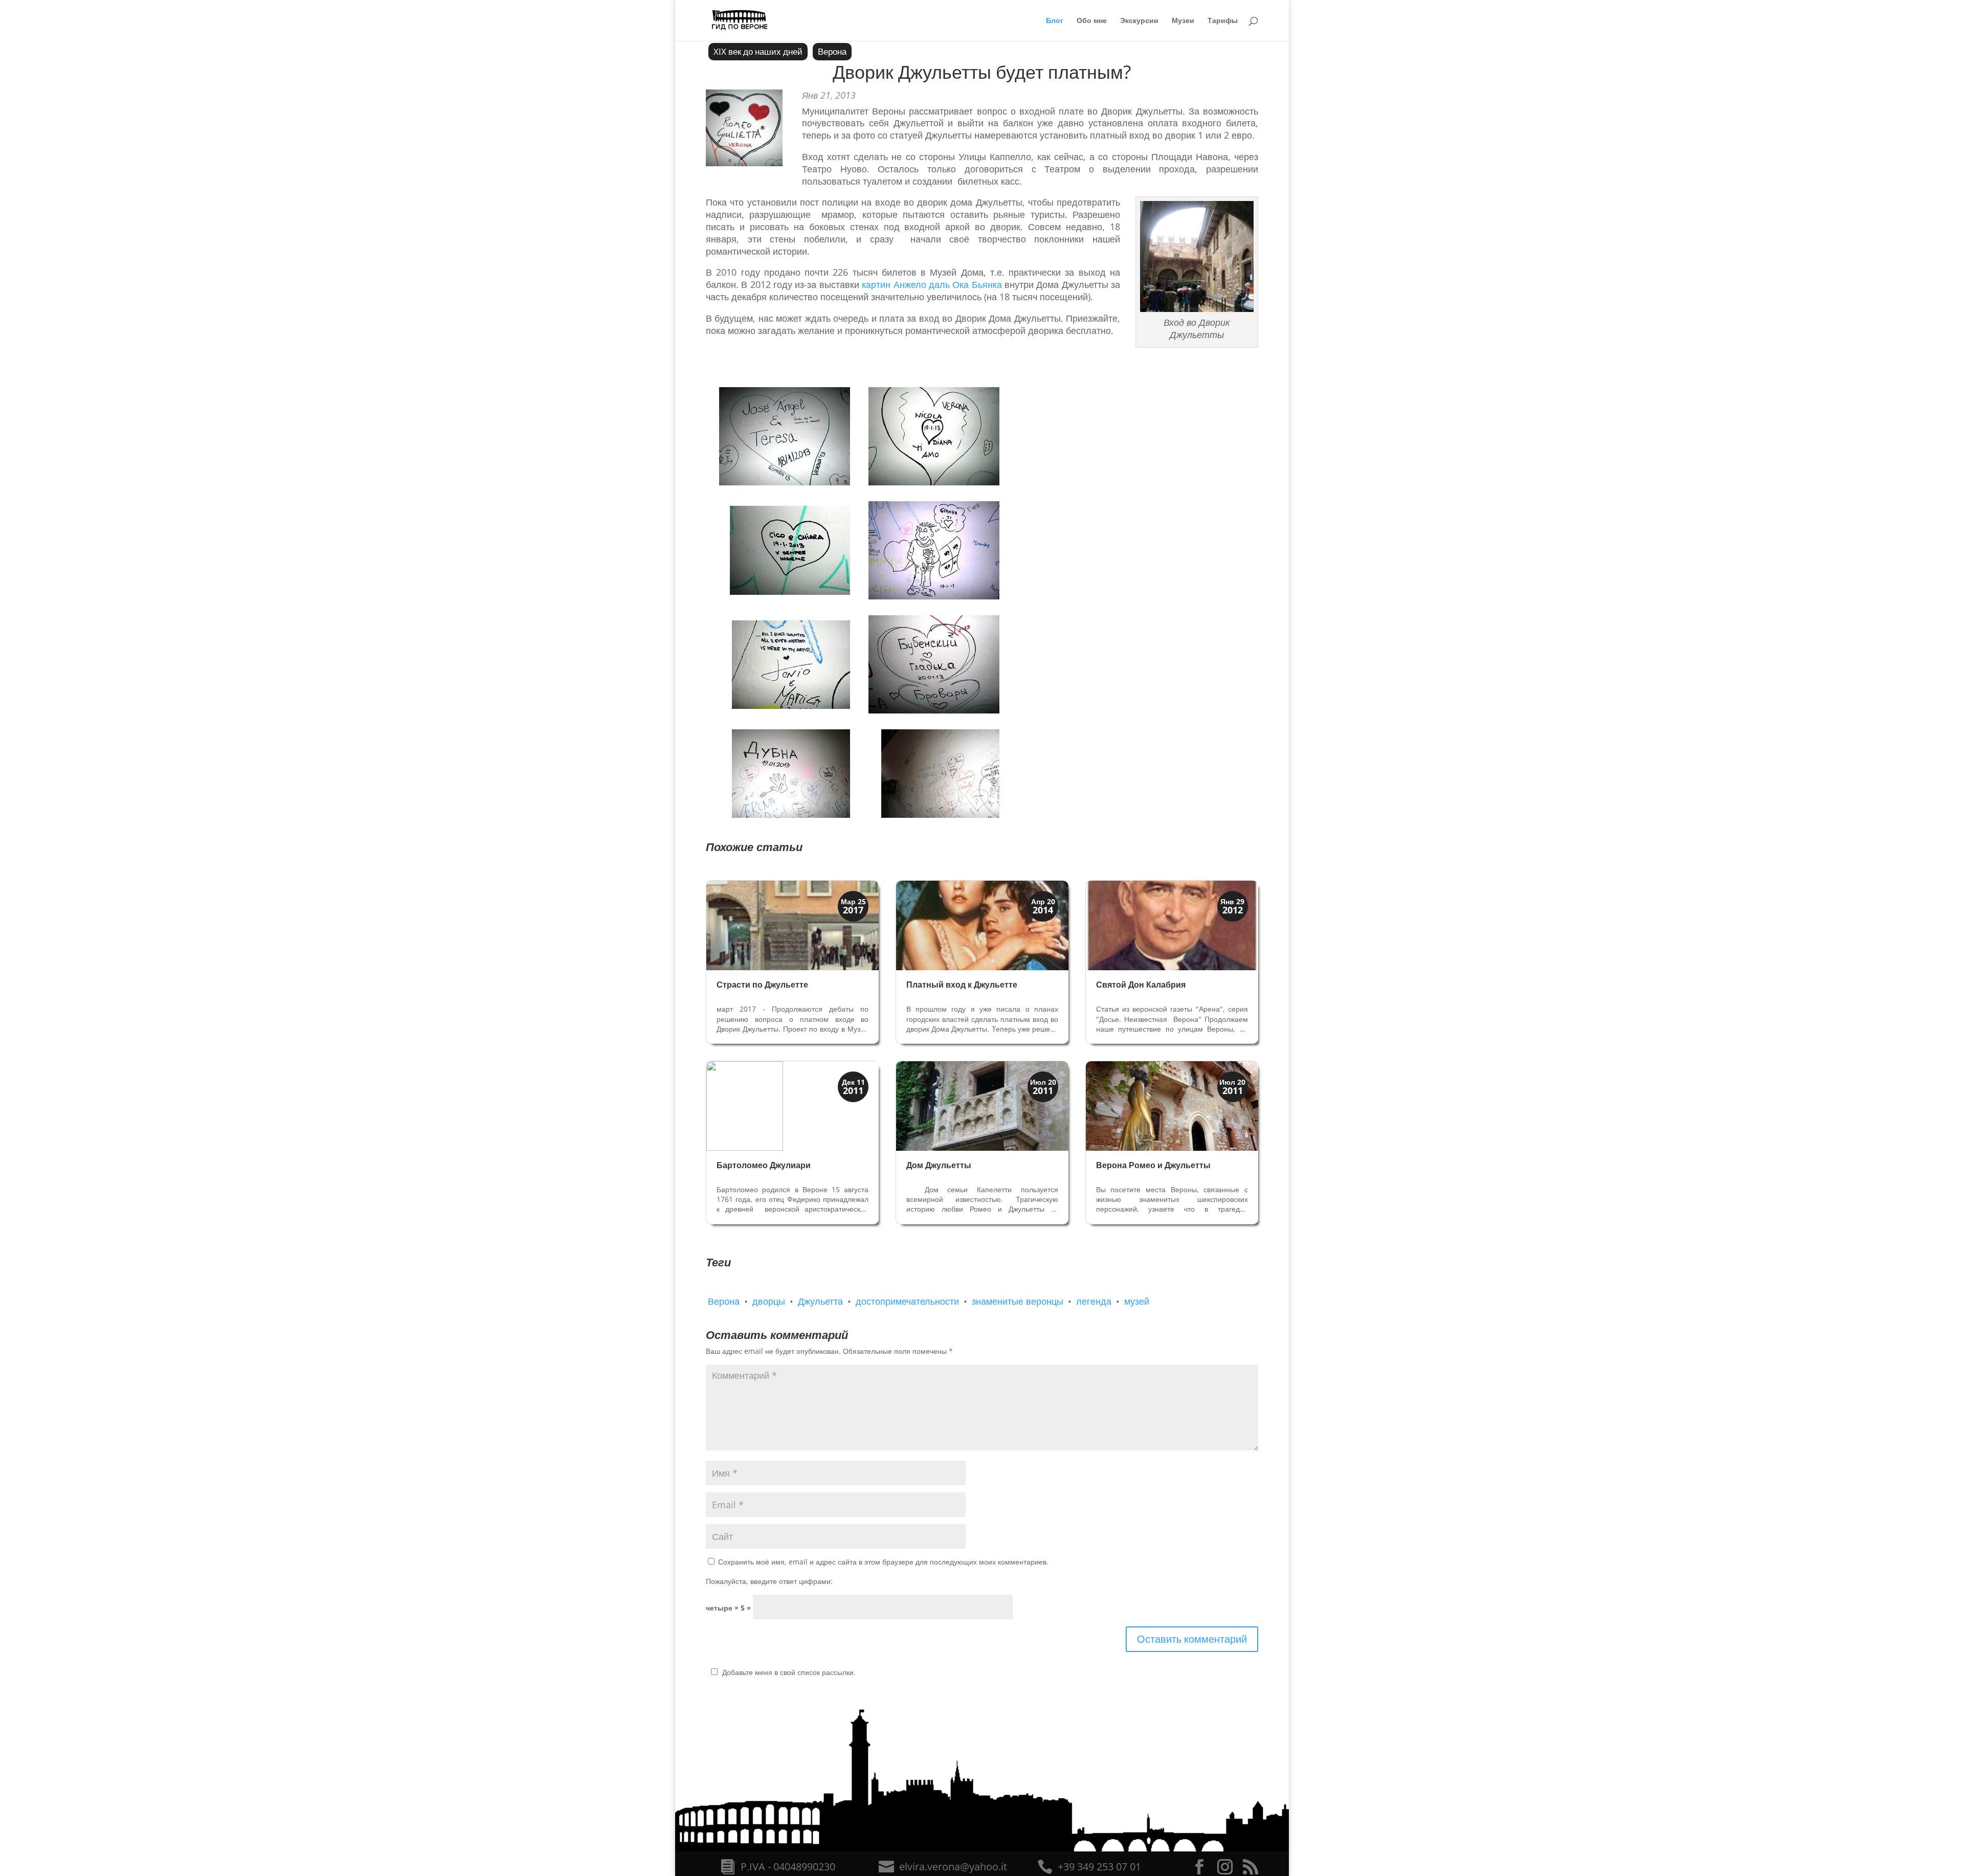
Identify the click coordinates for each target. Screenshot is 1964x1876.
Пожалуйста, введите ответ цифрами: (769, 1581)
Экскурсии (1139, 21)
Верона (832, 51)
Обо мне (1092, 21)
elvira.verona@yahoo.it (953, 1867)
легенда (1094, 1301)
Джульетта (820, 1301)
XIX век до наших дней (758, 51)
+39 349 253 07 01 (1099, 1867)
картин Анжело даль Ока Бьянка (932, 284)
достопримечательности (907, 1301)
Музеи (1183, 21)
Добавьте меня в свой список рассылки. (789, 1672)
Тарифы (1223, 21)
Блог (1055, 21)
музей (1137, 1301)
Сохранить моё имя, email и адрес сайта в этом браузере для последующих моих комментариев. (883, 1562)
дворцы (769, 1301)
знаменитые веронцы (1018, 1301)
